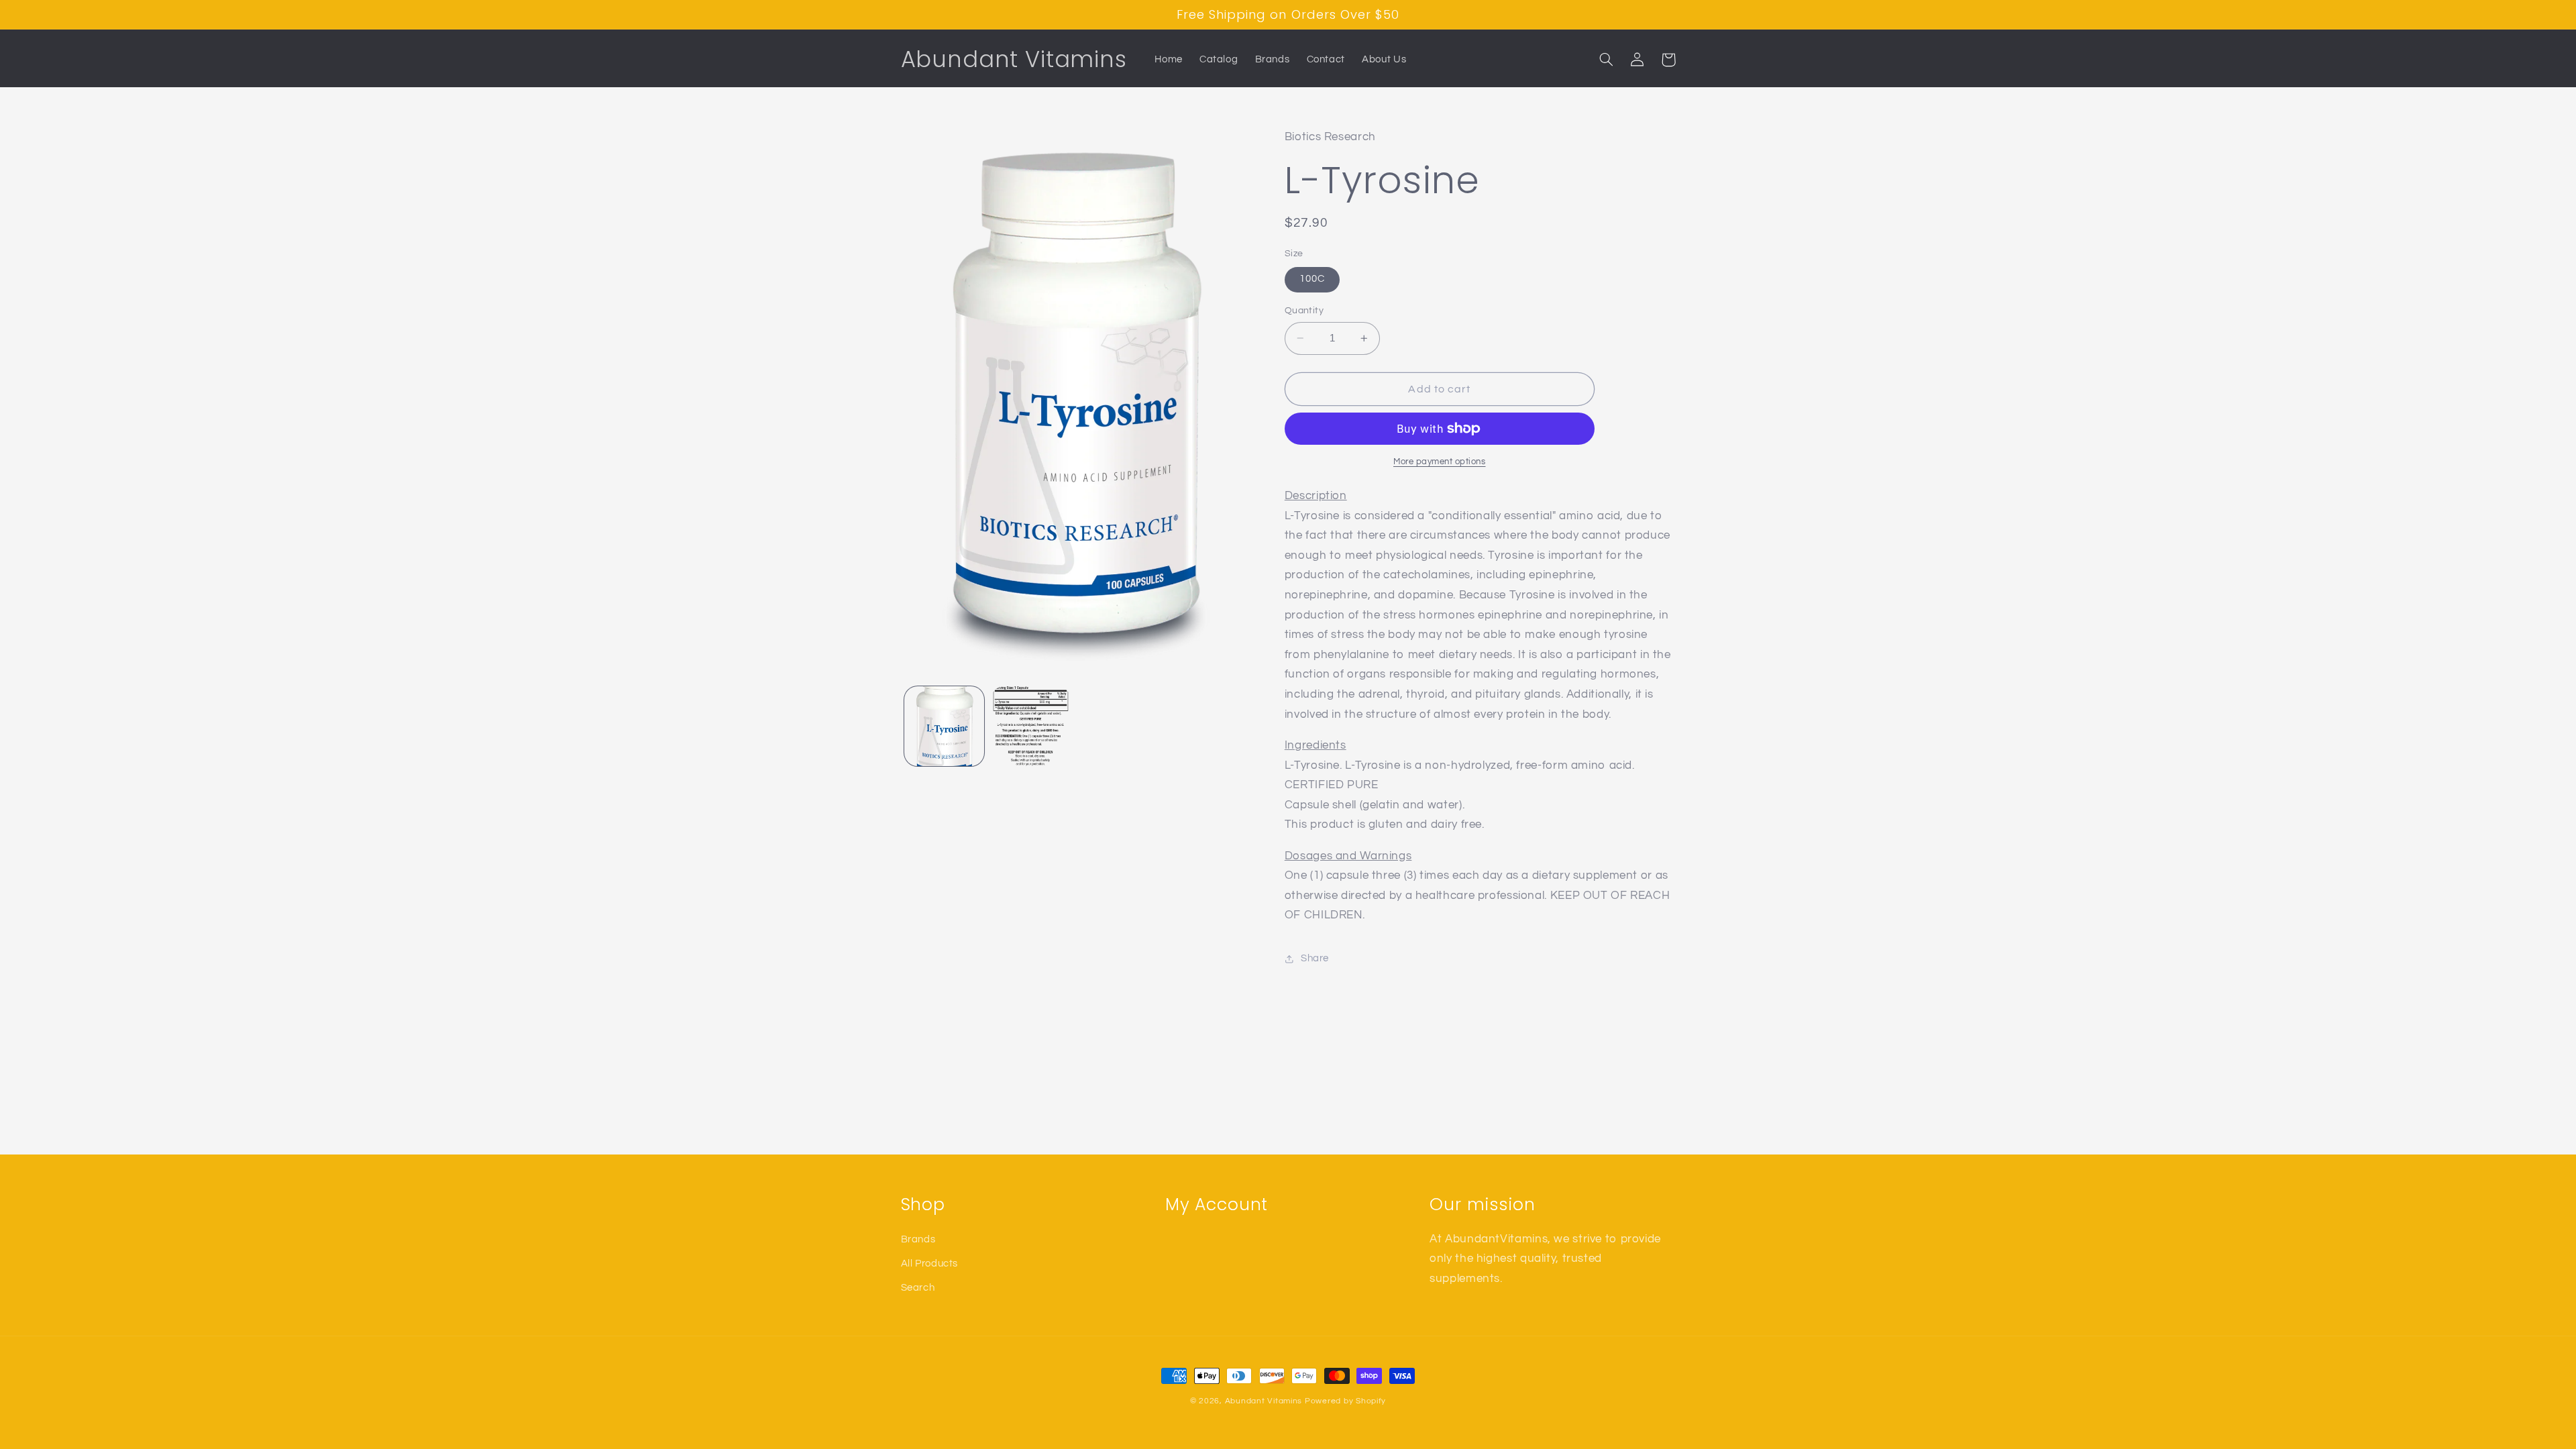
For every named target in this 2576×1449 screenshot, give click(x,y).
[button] (1607, 60)
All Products (930, 1264)
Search (918, 1288)
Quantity (1304, 311)
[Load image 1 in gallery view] (944, 726)
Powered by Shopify (1345, 1401)
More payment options (1440, 462)
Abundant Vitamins (1264, 1401)
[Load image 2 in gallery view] (1031, 726)
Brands (918, 1239)
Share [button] (1315, 958)
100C (1312, 279)
